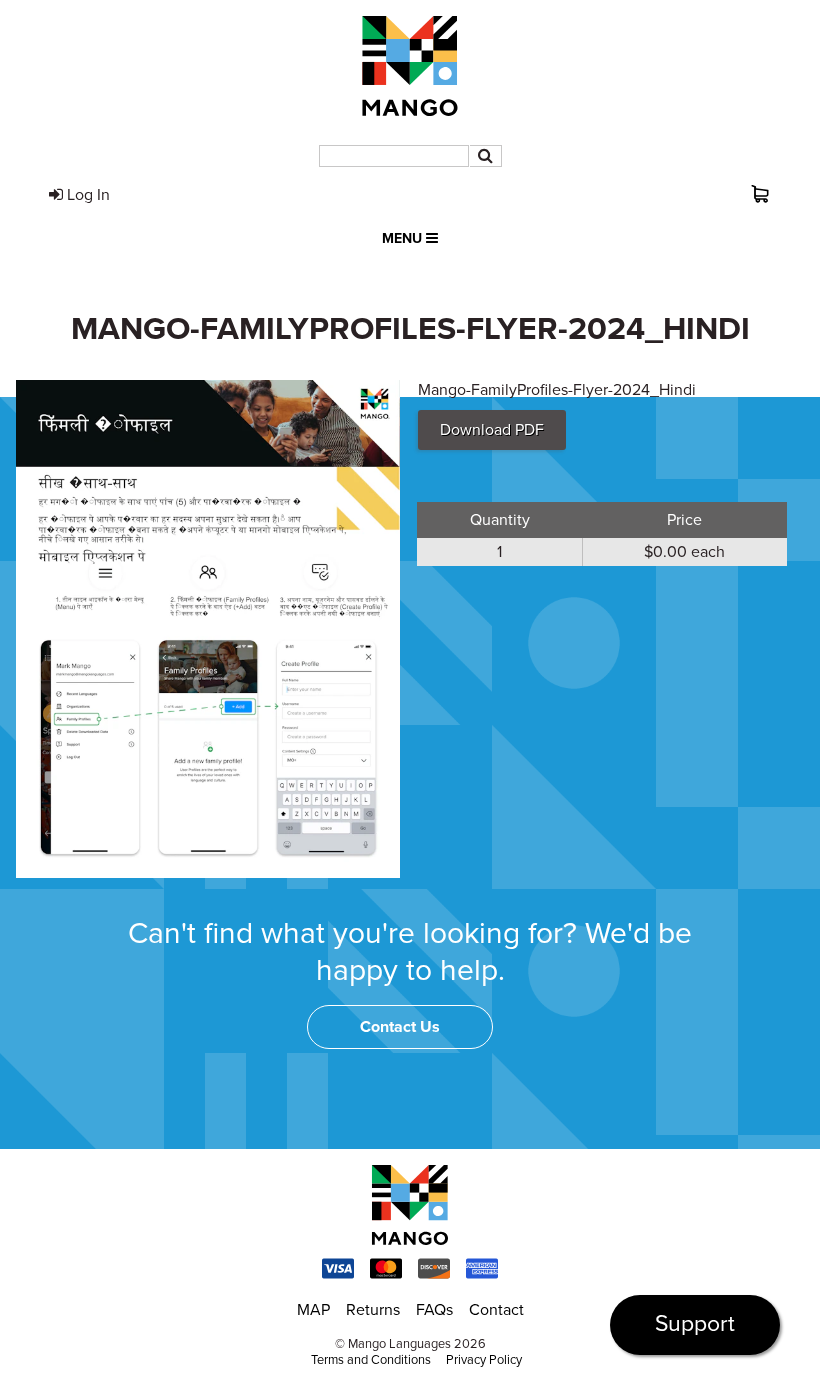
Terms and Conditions (371, 1360)
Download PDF (492, 430)
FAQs (434, 1310)
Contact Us (400, 1027)
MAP (313, 1310)
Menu (404, 238)
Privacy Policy (484, 1360)
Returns (373, 1310)
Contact (496, 1310)
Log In (86, 195)
